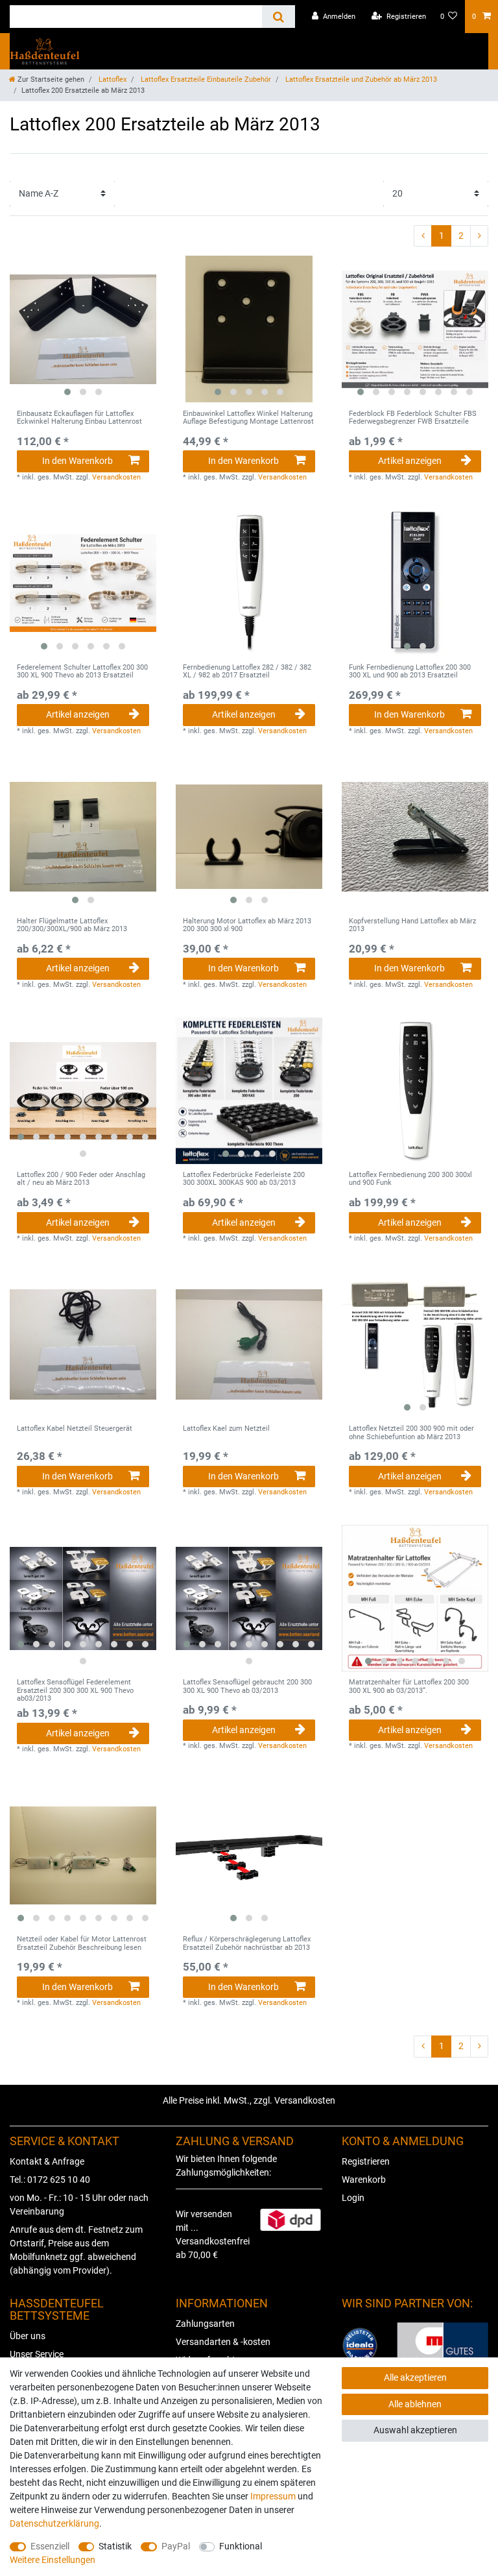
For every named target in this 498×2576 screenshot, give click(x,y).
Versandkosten (116, 477)
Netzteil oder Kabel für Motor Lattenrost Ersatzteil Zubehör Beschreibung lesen (82, 1943)
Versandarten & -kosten (223, 2342)
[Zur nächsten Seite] (479, 236)
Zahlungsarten (205, 2324)
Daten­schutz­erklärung (54, 2523)
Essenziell (50, 2546)
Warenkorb (364, 2180)
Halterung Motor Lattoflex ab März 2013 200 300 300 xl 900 (247, 925)
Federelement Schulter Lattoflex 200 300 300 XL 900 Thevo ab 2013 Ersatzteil (82, 672)
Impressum (273, 2496)
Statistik (115, 2546)
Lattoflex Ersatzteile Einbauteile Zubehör (205, 79)
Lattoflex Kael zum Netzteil (226, 1429)
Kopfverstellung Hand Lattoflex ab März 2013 (412, 925)
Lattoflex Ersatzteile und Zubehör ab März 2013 (360, 79)
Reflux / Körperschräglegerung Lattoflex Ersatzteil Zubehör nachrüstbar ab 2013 (247, 1943)
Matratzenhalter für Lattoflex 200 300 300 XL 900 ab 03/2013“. (409, 1686)
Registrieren (366, 2161)
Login (353, 2198)
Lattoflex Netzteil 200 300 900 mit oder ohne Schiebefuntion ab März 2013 (411, 1433)
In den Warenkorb (77, 461)
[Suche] (279, 17)
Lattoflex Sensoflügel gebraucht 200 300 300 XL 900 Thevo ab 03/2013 (247, 1686)
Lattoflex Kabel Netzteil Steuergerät (75, 1429)
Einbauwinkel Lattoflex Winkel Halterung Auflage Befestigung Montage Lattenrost (248, 418)
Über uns (28, 2336)
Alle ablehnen (415, 2404)
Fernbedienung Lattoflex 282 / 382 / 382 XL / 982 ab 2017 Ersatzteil (247, 672)
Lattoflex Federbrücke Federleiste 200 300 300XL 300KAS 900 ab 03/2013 (244, 1179)
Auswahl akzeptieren (415, 2430)
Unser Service (37, 2354)
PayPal (176, 2546)
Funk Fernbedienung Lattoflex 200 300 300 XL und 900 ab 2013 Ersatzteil (410, 672)
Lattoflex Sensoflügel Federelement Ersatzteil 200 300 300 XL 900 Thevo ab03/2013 (75, 1691)
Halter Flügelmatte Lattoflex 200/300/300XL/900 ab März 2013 (72, 925)
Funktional (241, 2546)
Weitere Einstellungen (53, 2560)
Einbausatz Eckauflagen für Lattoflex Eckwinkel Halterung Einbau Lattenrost (79, 418)
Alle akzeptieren (415, 2377)
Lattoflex (112, 79)
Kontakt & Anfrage (47, 2161)
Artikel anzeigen (410, 461)
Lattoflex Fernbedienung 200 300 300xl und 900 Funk (410, 1179)
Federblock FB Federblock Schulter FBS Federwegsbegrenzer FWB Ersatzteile (413, 418)
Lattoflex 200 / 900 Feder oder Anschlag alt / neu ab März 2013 (81, 1179)
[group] (83, 329)
